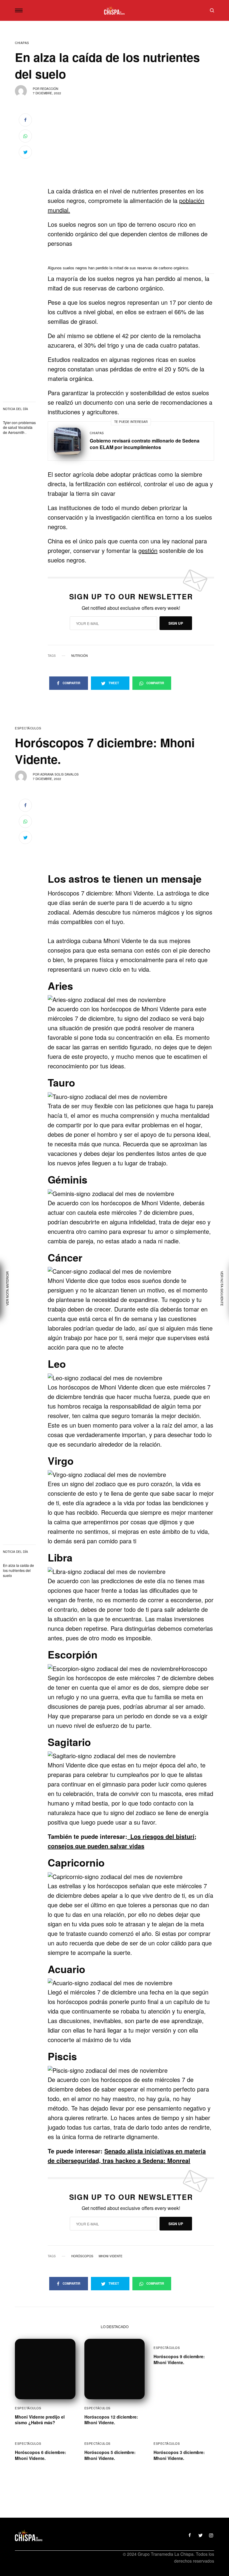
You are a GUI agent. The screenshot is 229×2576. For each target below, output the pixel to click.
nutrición (79, 656)
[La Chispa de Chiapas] (114, 10)
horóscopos (82, 2256)
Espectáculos (28, 728)
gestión (148, 550)
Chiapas (22, 43)
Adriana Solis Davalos (59, 774)
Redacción (49, 89)
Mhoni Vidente (111, 2256)
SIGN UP (176, 623)
